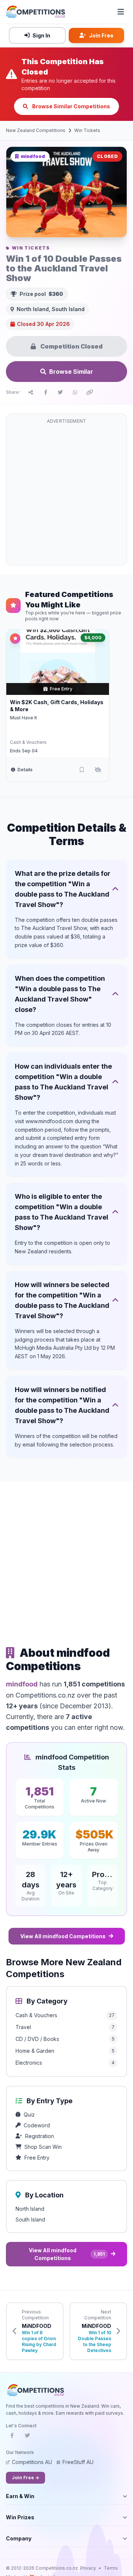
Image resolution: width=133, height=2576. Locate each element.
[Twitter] (27, 2438)
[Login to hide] (98, 770)
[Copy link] (90, 392)
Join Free (101, 35)
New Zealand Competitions (36, 130)
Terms (111, 2568)
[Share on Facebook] (45, 392)
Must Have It (23, 718)
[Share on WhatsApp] (75, 392)
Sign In (41, 35)
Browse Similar (71, 372)
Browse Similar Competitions (71, 106)
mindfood (22, 1684)
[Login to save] (82, 770)
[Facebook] (12, 2438)
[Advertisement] (66, 494)
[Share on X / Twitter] (60, 392)
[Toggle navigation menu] (121, 12)
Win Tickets (87, 130)
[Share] (31, 392)
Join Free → (25, 2478)
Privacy (88, 2568)
